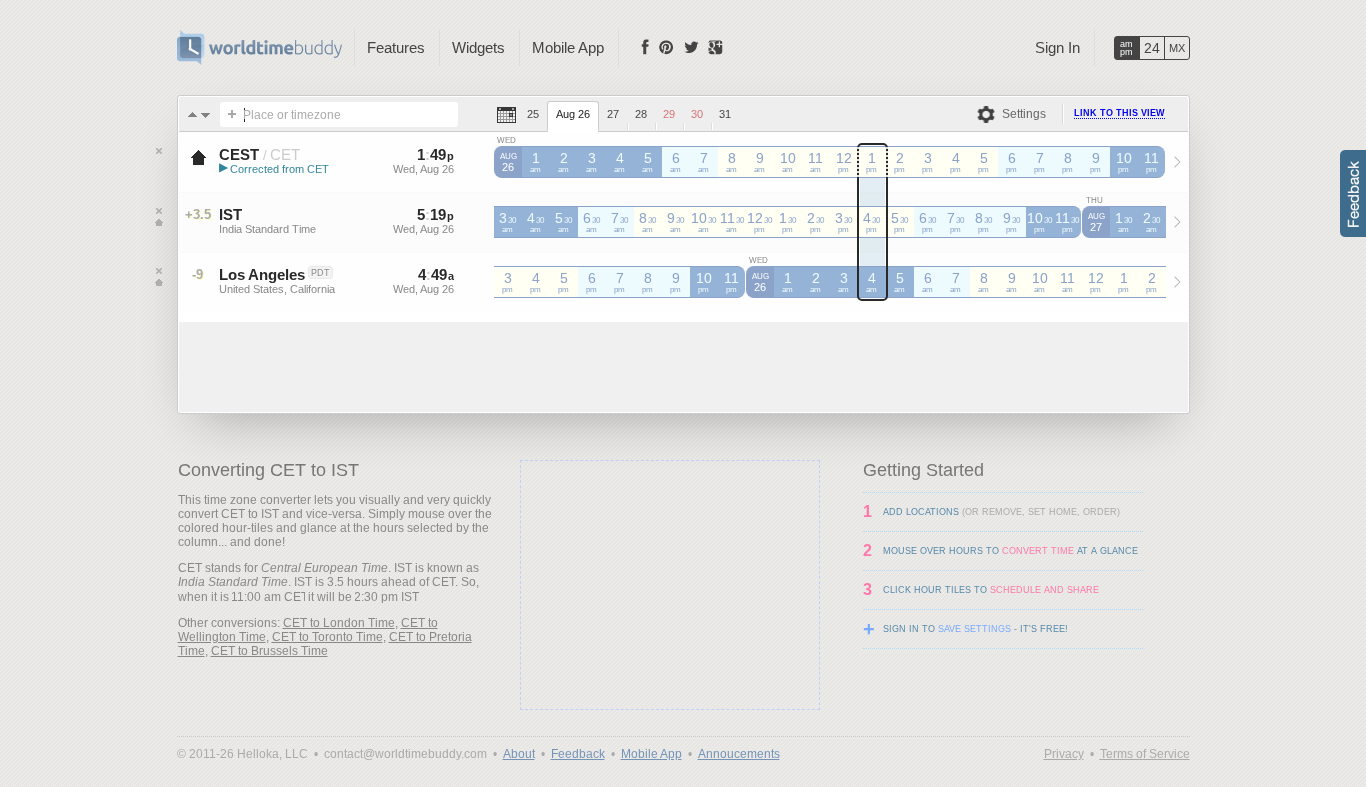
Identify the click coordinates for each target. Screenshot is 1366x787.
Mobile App (568, 47)
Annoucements (739, 754)
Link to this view (1119, 113)
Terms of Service (1145, 754)
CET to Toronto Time (327, 637)
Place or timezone (292, 115)
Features (396, 47)
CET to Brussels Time (269, 651)
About (519, 754)
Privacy (1064, 754)
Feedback (578, 754)
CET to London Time (339, 623)
